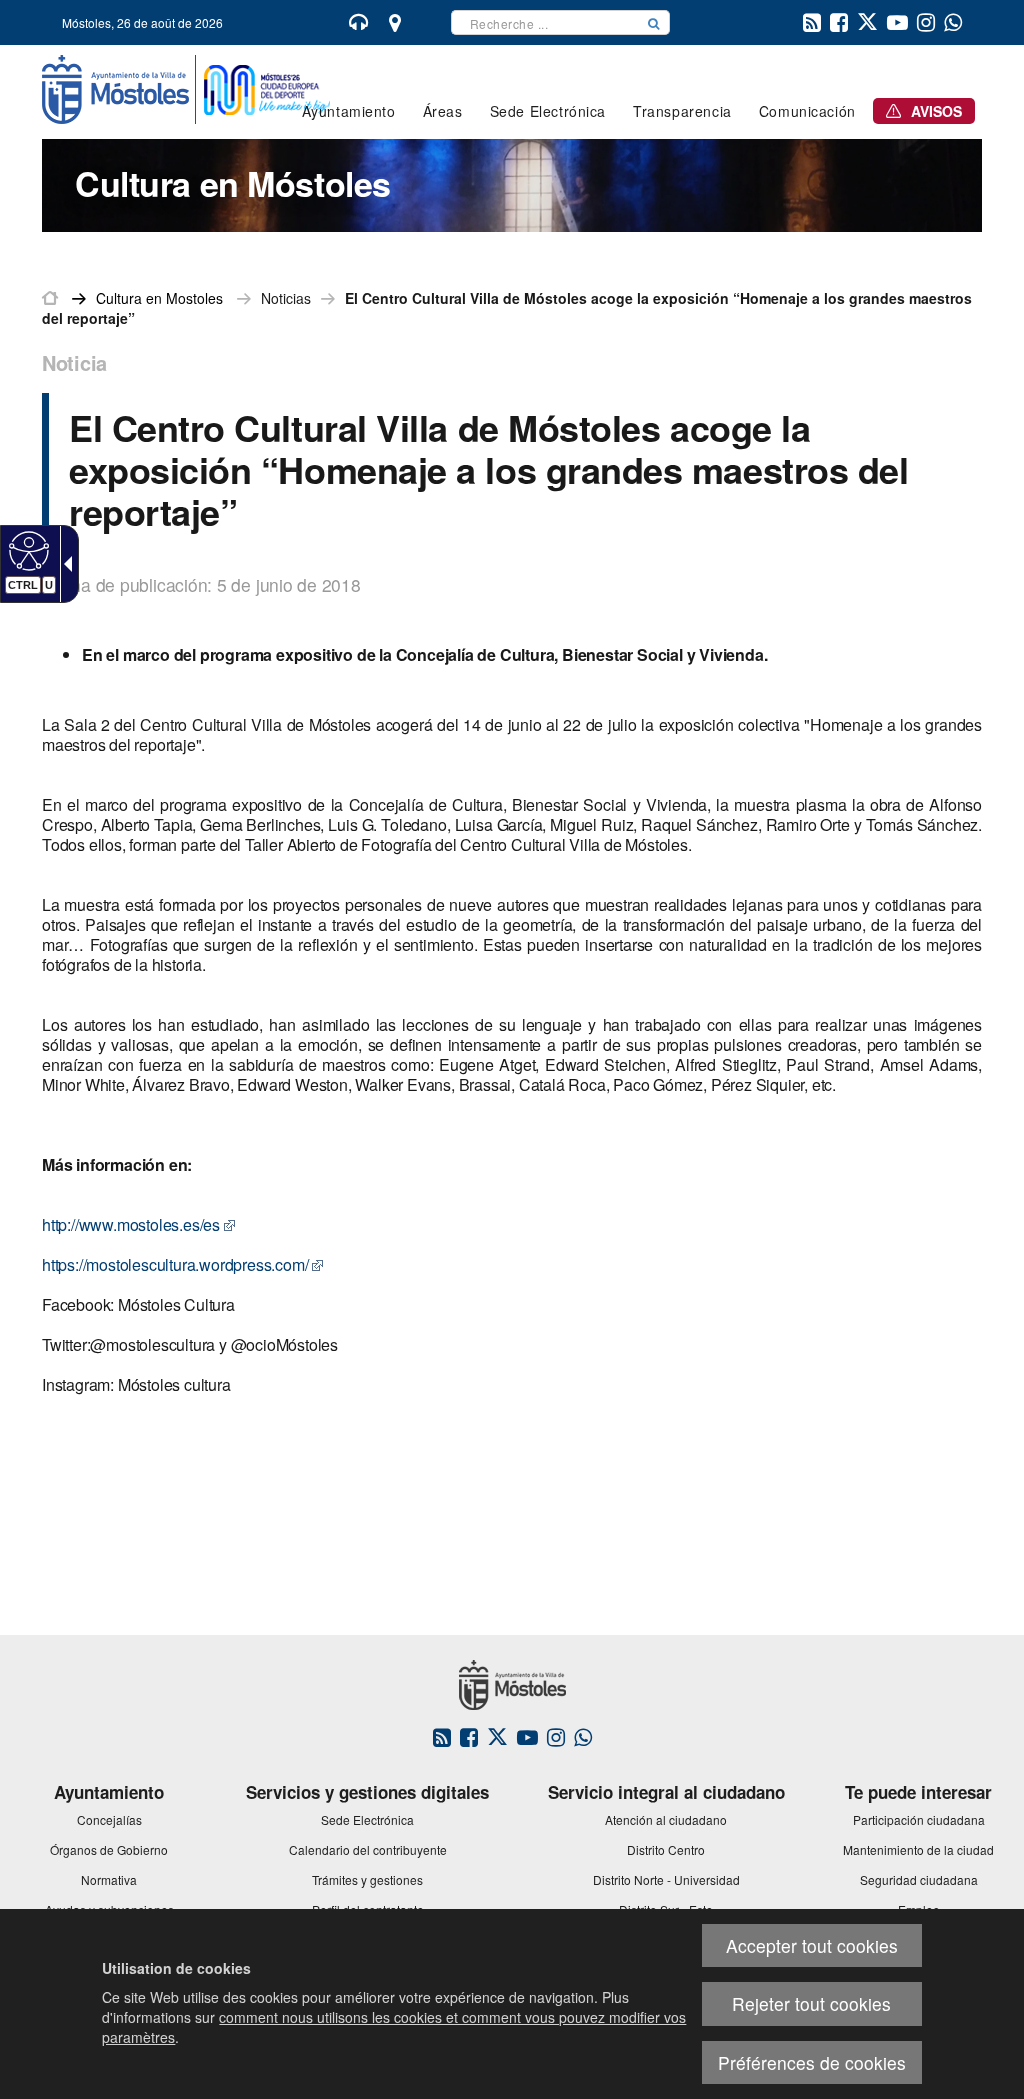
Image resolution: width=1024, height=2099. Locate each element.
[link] (26, 550)
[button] (654, 22)
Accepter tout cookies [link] (812, 1945)
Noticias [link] (286, 298)
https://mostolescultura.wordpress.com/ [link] (175, 1264)
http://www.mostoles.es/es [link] (131, 1224)
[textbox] (545, 22)
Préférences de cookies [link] (812, 2062)
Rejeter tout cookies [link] (811, 2003)
